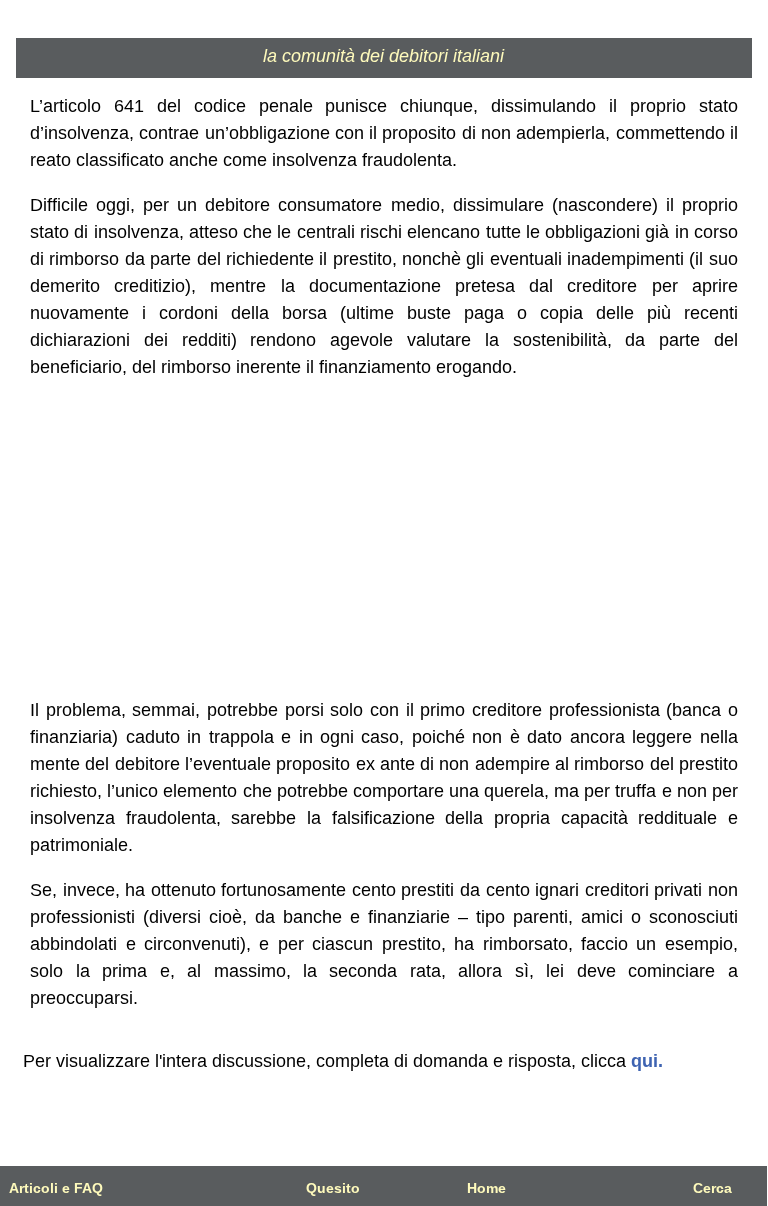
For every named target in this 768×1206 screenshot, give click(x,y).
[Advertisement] (384, 539)
